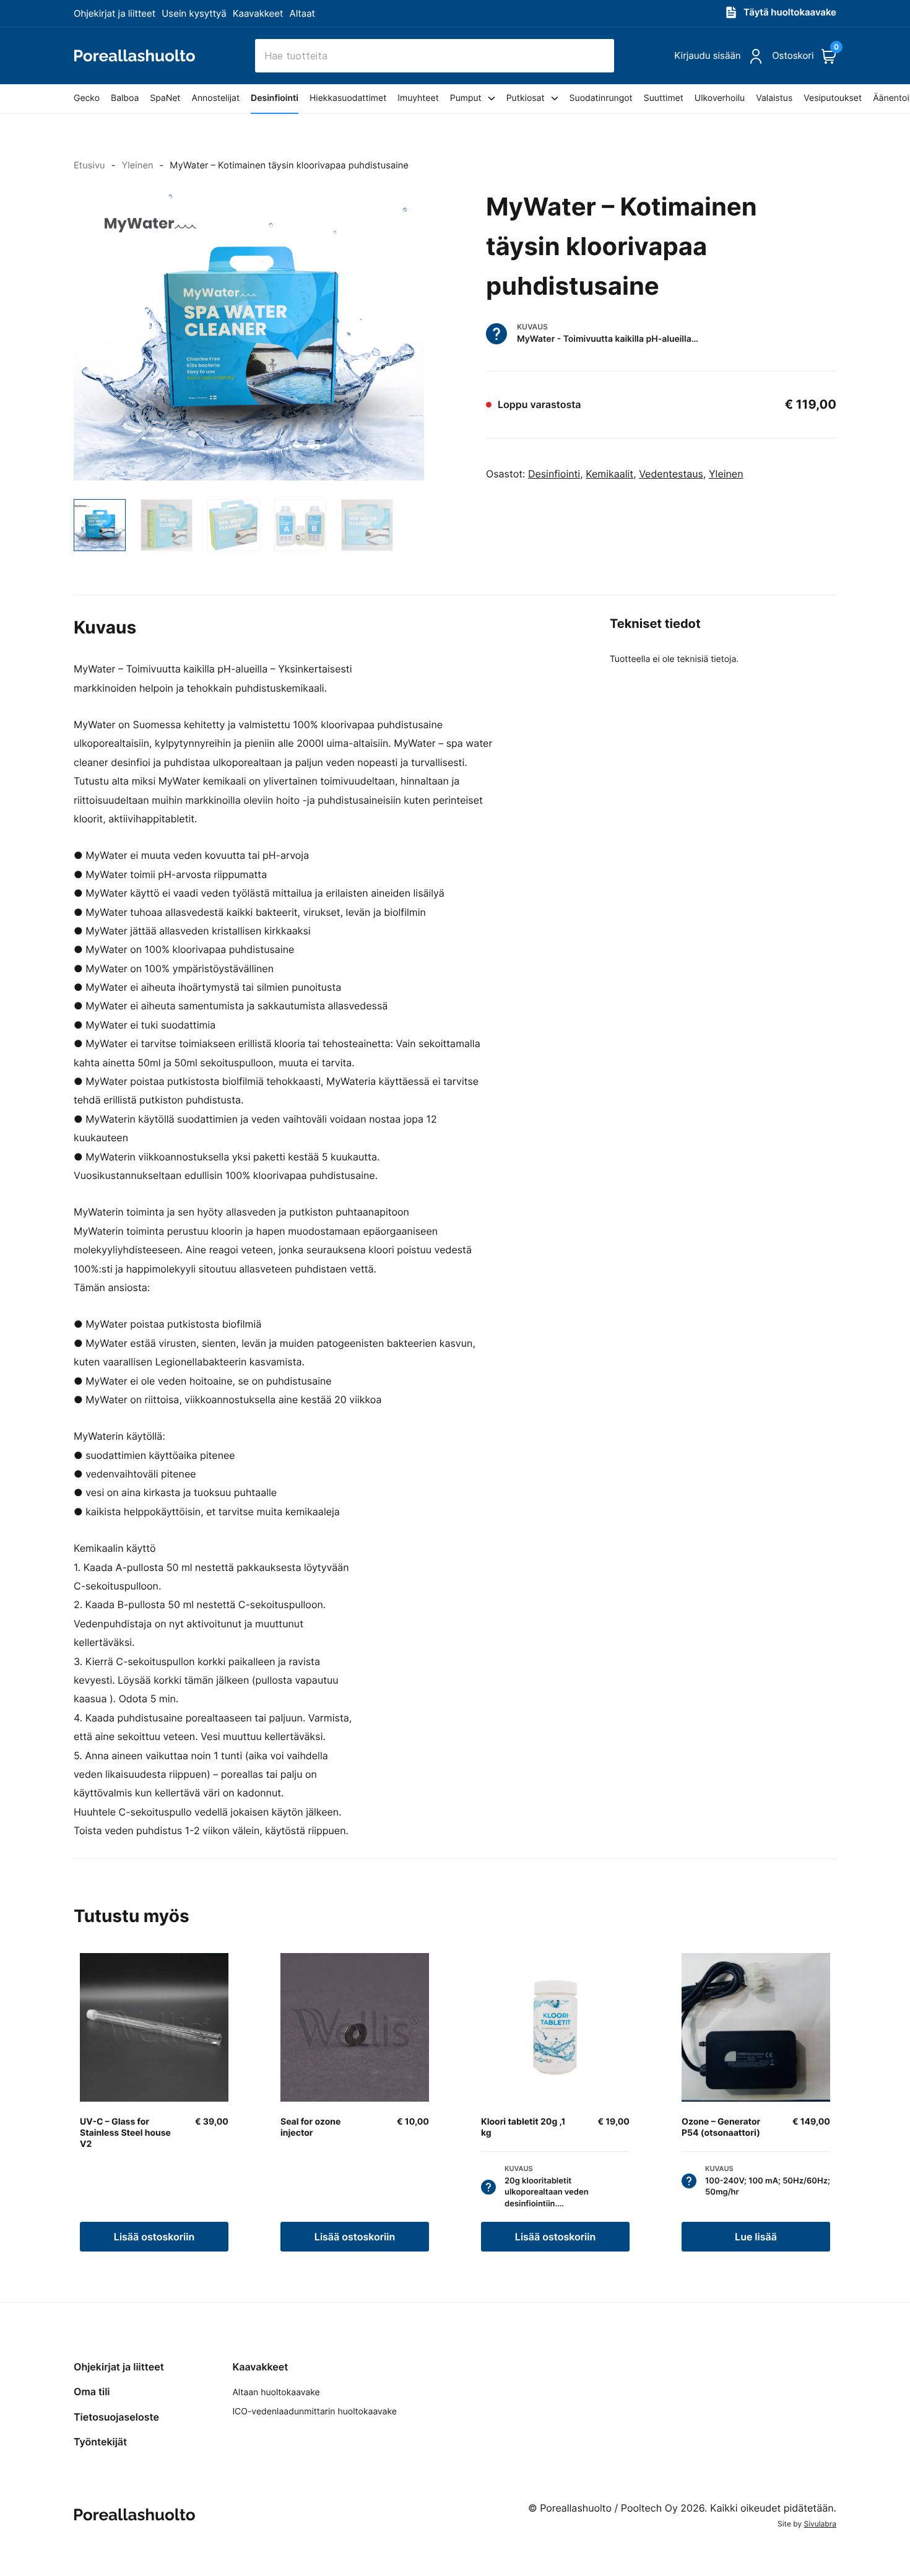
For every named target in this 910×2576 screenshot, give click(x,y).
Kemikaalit (609, 474)
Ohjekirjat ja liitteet (115, 13)
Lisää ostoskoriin (154, 2237)
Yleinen (137, 165)
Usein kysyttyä (194, 13)
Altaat (303, 13)
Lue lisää (756, 2237)
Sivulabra (820, 2524)
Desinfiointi (554, 474)
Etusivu (89, 165)
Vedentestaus (671, 474)
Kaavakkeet (258, 13)
